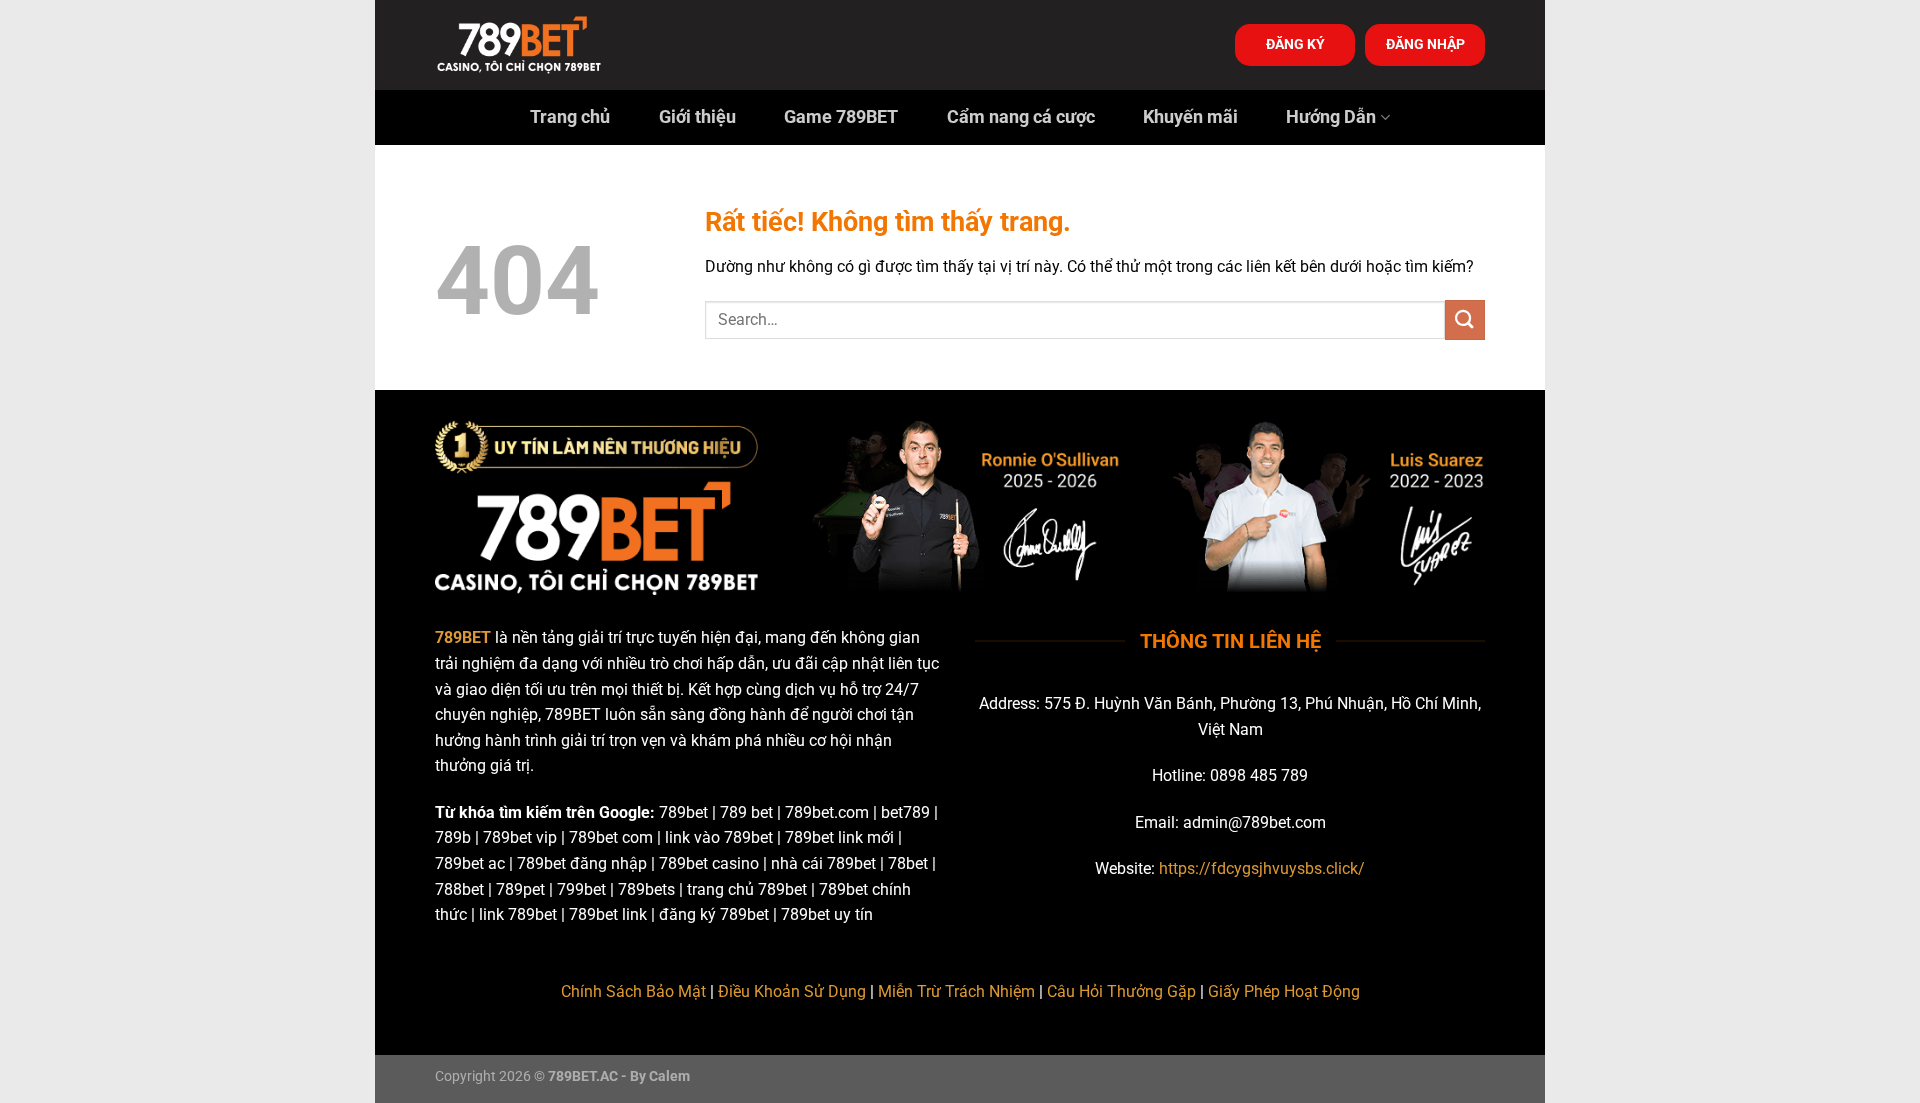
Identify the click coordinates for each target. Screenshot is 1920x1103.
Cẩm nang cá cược (1021, 117)
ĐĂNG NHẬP (1425, 44)
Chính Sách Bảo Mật (633, 991)
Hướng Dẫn (1331, 117)
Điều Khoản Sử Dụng (792, 991)
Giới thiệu (697, 117)
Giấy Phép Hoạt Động (1284, 991)
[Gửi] (1465, 319)
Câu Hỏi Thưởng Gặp (1121, 991)
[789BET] (535, 45)
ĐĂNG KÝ (1295, 44)
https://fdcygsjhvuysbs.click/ (1262, 868)
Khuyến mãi (1190, 117)
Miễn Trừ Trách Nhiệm (956, 991)
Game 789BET (841, 117)
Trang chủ (570, 117)
